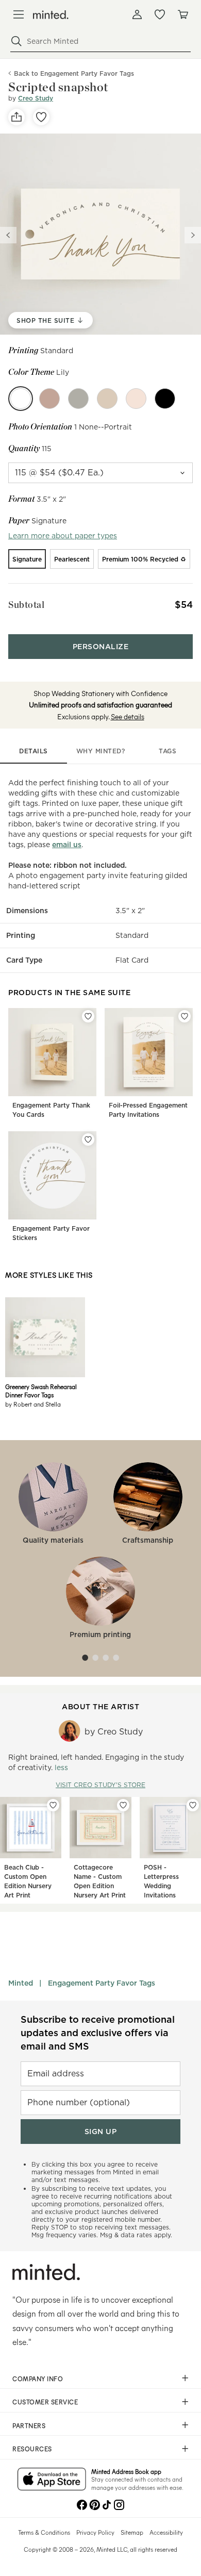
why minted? (101, 751)
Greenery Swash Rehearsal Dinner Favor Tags (41, 1391)
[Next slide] (193, 235)
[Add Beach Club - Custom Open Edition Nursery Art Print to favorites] (53, 1805)
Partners (29, 2425)
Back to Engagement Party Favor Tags (74, 73)
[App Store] (52, 2480)
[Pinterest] (94, 2504)
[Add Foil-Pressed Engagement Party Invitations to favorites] (185, 1016)
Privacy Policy (95, 2532)
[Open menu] (19, 14)
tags (167, 751)
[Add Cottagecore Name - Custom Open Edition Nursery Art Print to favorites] (123, 1805)
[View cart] (182, 14)
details (33, 751)
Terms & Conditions (44, 2532)
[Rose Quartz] (49, 399)
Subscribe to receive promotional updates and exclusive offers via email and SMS (98, 2033)
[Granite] (78, 399)
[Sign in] (137, 14)
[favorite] (41, 117)
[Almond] (107, 399)
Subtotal (26, 605)
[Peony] (136, 399)
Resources (32, 2449)
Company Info (38, 2379)
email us (67, 845)
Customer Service (45, 2402)
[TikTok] (107, 2504)
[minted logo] (51, 15)
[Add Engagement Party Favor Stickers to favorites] (88, 1140)
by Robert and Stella (33, 1404)
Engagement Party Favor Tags (102, 1983)
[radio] (27, 559)
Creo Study (36, 98)
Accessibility (166, 2532)
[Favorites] (160, 14)
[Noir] (165, 399)
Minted (21, 1983)
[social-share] (16, 117)
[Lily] (21, 399)
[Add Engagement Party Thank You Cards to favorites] (88, 1016)
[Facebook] (82, 2504)
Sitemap (132, 2532)
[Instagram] (119, 2504)
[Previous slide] (8, 235)
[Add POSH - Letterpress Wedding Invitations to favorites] (193, 1805)
